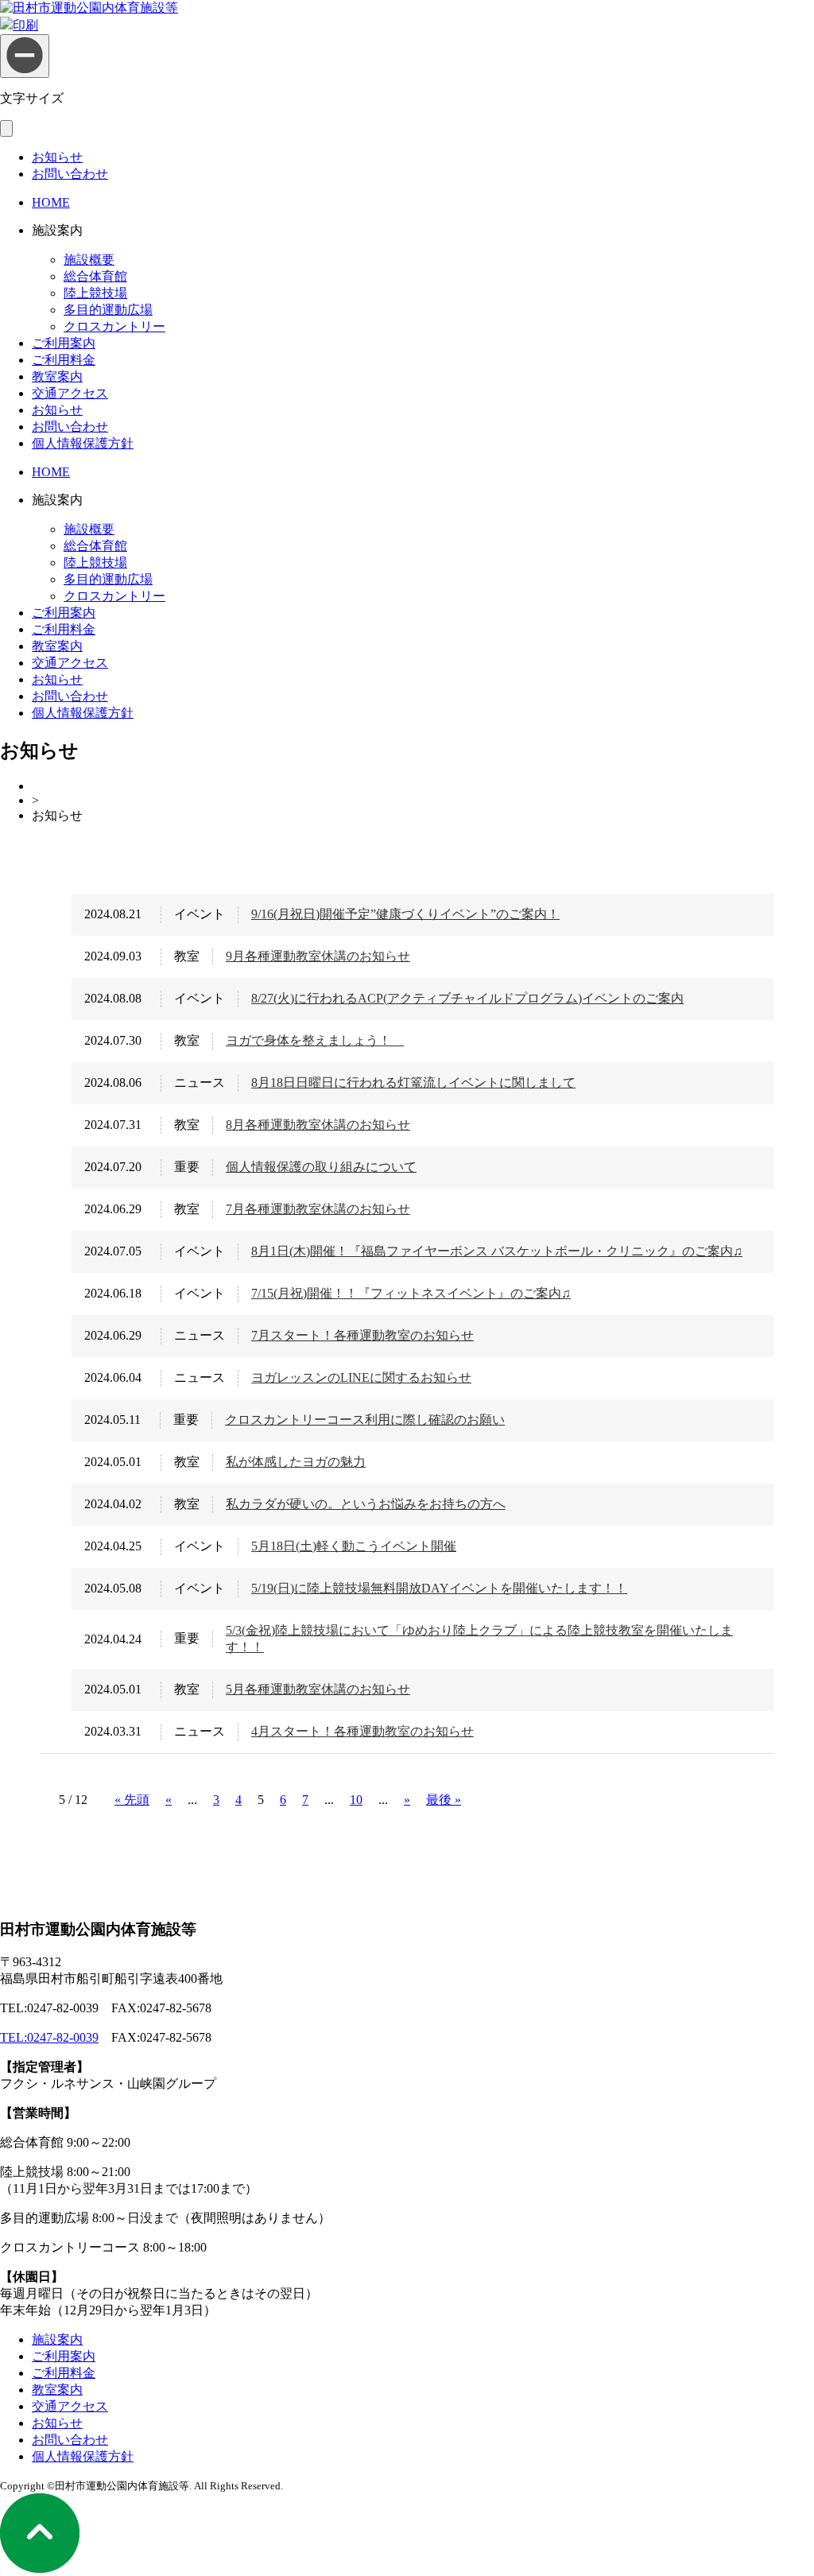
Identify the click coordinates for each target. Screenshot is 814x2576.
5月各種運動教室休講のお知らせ (318, 1689)
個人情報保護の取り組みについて (321, 1167)
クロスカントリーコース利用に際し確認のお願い (365, 1420)
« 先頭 (132, 1800)
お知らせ (57, 157)
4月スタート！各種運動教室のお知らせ (362, 1731)
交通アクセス (70, 393)
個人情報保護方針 (83, 443)
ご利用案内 (64, 343)
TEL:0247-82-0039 (49, 2037)
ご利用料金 (64, 360)
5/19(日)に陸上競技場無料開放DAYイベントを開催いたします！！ (439, 1588)
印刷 (25, 25)
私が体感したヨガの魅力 (296, 1462)
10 (356, 1800)
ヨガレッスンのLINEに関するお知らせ (361, 1377)
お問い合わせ (70, 174)
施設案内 (57, 2339)
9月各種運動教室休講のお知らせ (318, 956)
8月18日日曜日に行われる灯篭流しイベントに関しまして (413, 1082)
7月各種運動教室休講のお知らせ (318, 1209)
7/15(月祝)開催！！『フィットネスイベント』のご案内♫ (411, 1293)
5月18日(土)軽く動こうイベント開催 (354, 1546)
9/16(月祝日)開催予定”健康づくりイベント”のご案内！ (405, 914)
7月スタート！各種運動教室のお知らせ (362, 1335)
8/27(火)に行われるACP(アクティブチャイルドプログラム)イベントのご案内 (467, 998)
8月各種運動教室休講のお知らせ (318, 1125)
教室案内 (57, 376)
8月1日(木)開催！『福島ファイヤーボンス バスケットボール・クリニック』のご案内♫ (497, 1251)
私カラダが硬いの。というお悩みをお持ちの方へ (366, 1504)
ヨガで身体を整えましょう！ (315, 1040)
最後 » (444, 1800)
